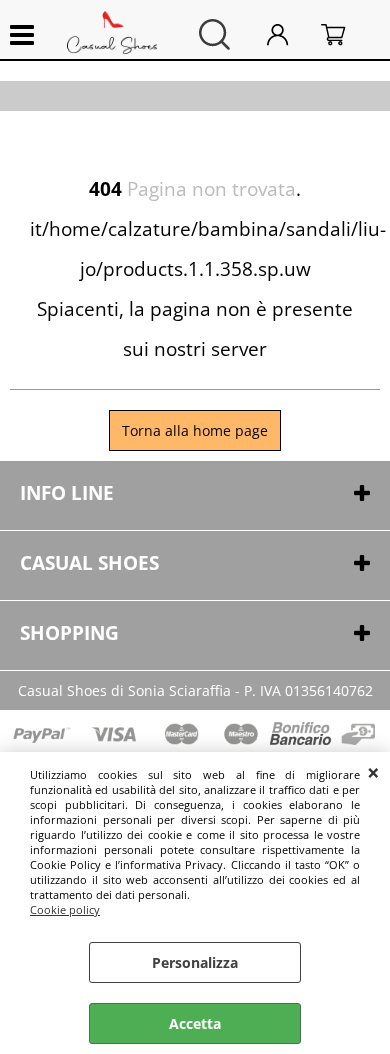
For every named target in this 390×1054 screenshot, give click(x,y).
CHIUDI (373, 772)
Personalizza (195, 962)
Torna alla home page (195, 430)
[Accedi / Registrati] (289, 34)
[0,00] (345, 34)
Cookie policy (65, 909)
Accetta (195, 1023)
